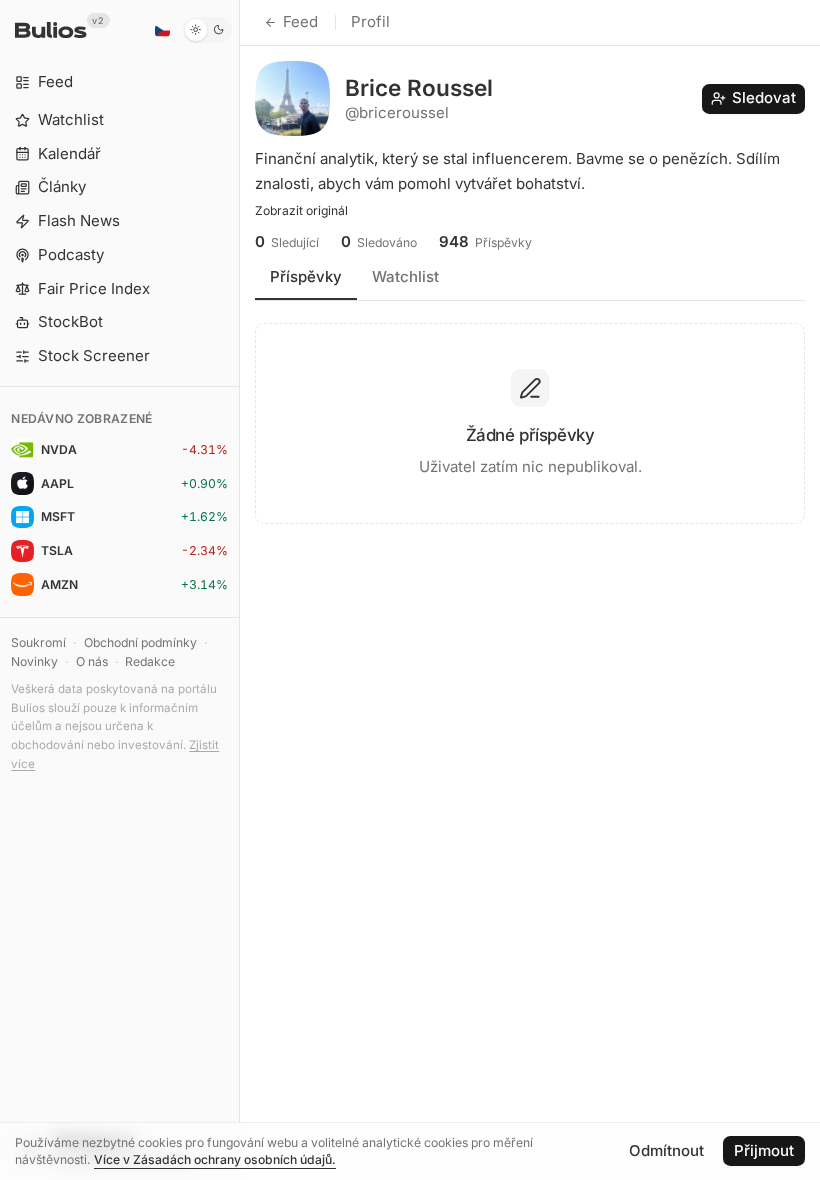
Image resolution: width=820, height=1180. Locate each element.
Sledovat (764, 97)
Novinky (34, 661)
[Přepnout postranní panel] (239, 590)
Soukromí (38, 642)
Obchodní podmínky (140, 642)
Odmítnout (666, 1150)
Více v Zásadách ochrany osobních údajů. (215, 1159)
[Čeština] (162, 30)
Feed (300, 21)
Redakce (150, 661)
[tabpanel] (530, 416)
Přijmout (764, 1150)
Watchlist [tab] (405, 276)
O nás (92, 661)
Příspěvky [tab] (306, 276)
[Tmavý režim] (207, 30)
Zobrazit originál (301, 210)
